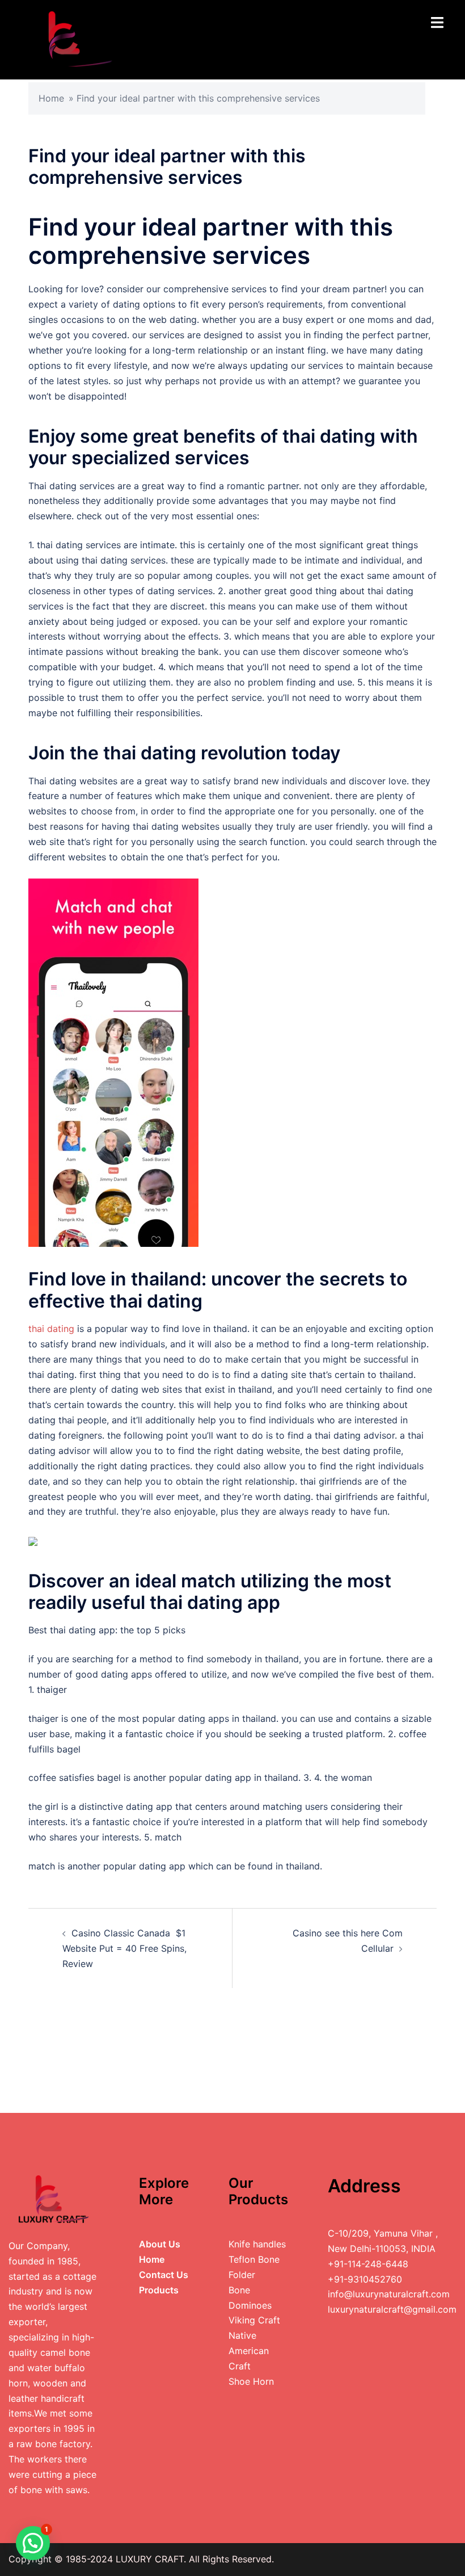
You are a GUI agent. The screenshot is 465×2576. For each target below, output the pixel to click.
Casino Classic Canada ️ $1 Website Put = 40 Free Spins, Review (124, 1948)
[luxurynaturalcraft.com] (70, 39)
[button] (33, 2543)
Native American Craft (249, 2351)
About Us (160, 2244)
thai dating (51, 1329)
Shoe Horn (251, 2381)
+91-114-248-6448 (368, 2264)
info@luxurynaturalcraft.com (389, 2294)
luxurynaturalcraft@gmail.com (392, 2309)
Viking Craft (254, 2320)
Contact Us (164, 2275)
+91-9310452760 (365, 2279)
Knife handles (257, 2244)
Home (51, 98)
